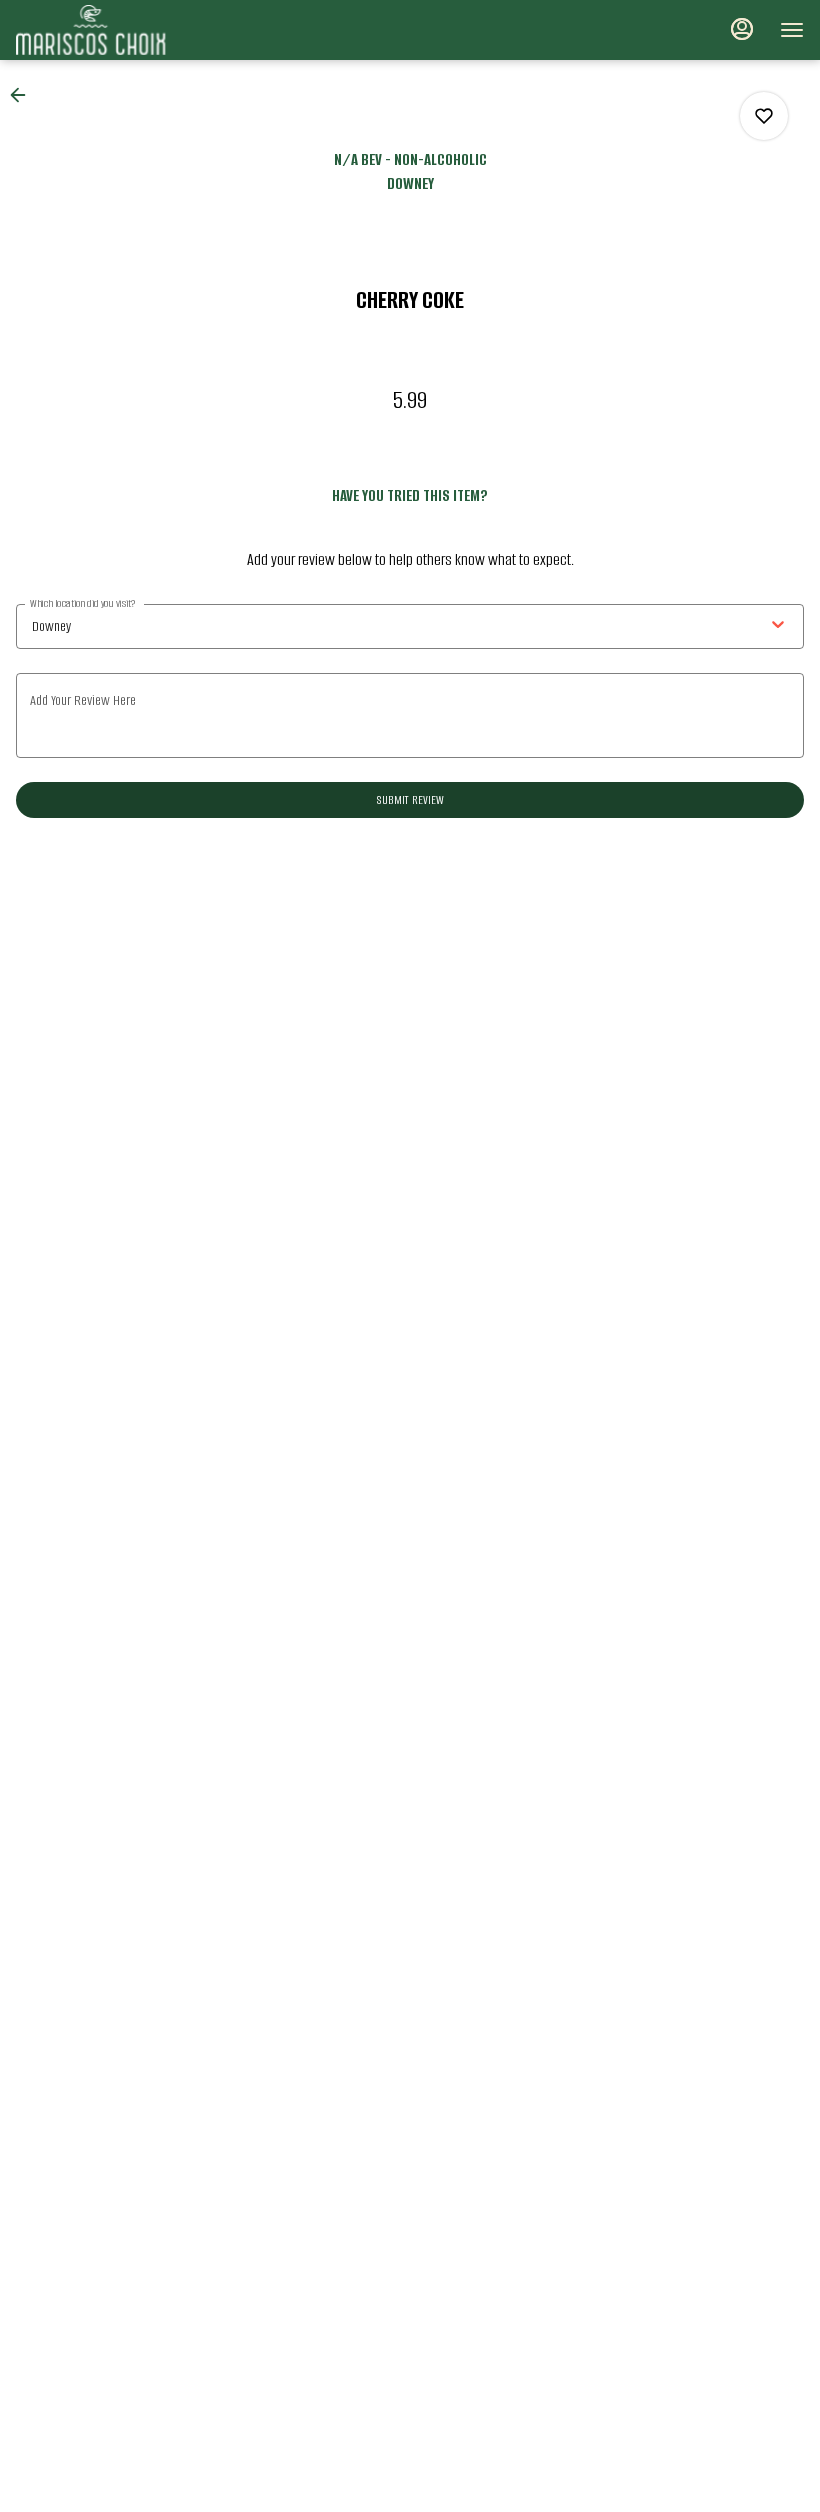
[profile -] (742, 29)
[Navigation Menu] (792, 30)
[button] (24, 95)
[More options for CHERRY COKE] (764, 116)
